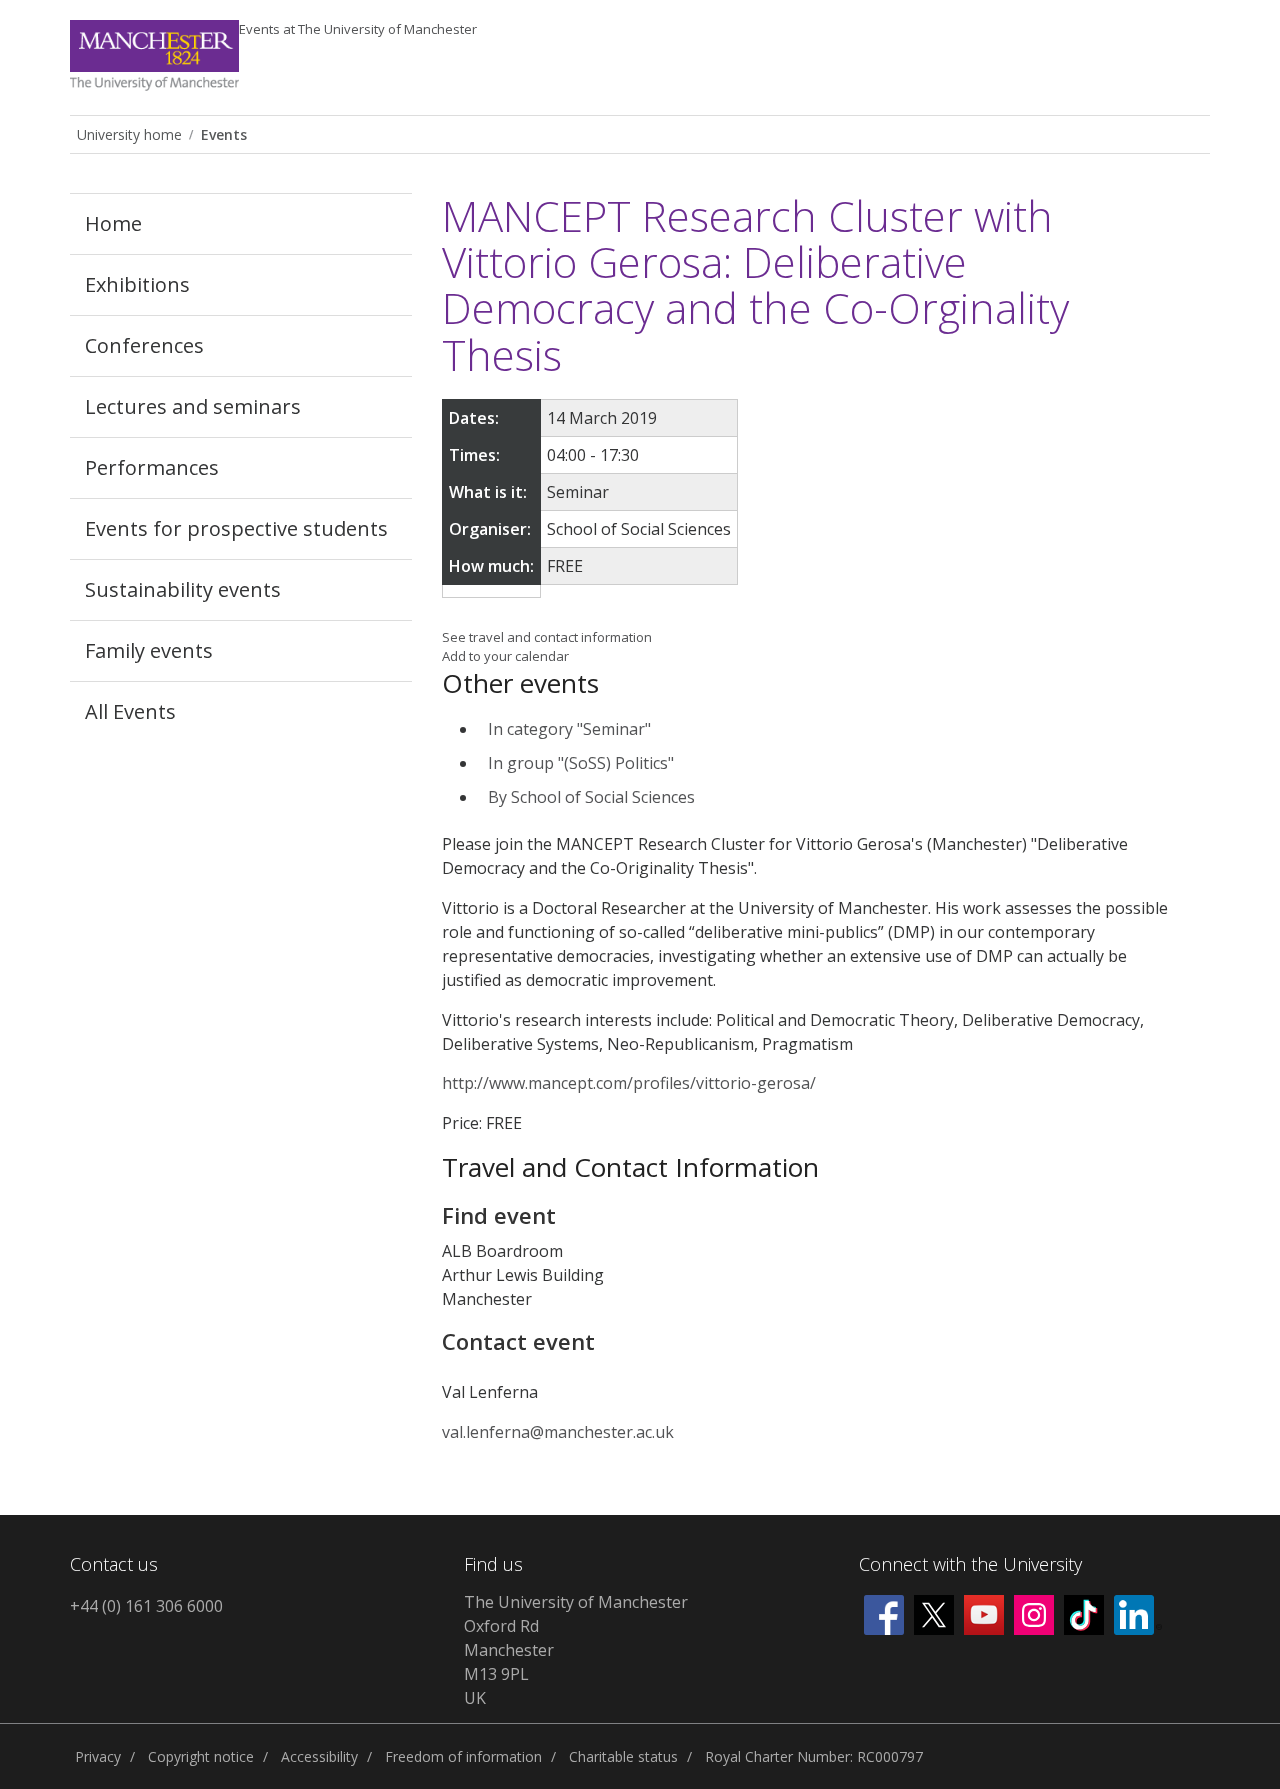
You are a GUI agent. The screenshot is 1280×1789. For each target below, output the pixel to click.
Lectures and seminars (193, 406)
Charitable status (623, 1756)
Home (113, 223)
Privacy (98, 1756)
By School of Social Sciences (591, 797)
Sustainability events (183, 589)
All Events (130, 711)
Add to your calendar (505, 656)
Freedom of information (463, 1756)
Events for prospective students (236, 528)
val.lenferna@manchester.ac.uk (558, 1432)
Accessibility (319, 1756)
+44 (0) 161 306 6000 (146, 1606)
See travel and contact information (547, 637)
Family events (149, 650)
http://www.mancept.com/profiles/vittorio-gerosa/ (629, 1083)
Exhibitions (137, 284)
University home (129, 134)
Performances (152, 467)
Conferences (144, 345)
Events (358, 29)
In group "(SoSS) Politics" (581, 763)
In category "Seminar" (569, 729)
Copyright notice (201, 1756)
